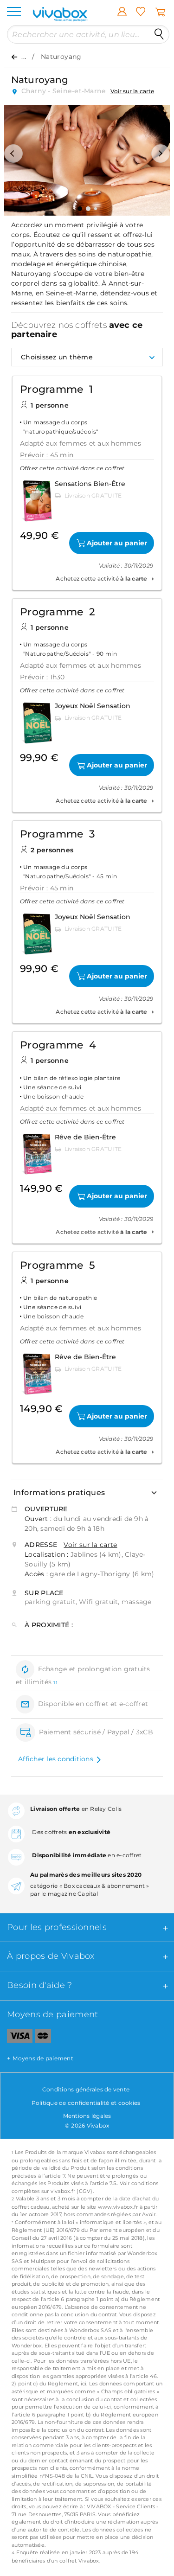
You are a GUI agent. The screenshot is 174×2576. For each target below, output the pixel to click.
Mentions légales (87, 2116)
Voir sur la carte (132, 91)
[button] (13, 153)
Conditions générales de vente (86, 2089)
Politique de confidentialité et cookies (86, 2103)
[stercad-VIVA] (43, 2038)
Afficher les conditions (56, 1759)
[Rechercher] (159, 34)
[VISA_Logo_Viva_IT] (16, 2038)
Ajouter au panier (117, 543)
